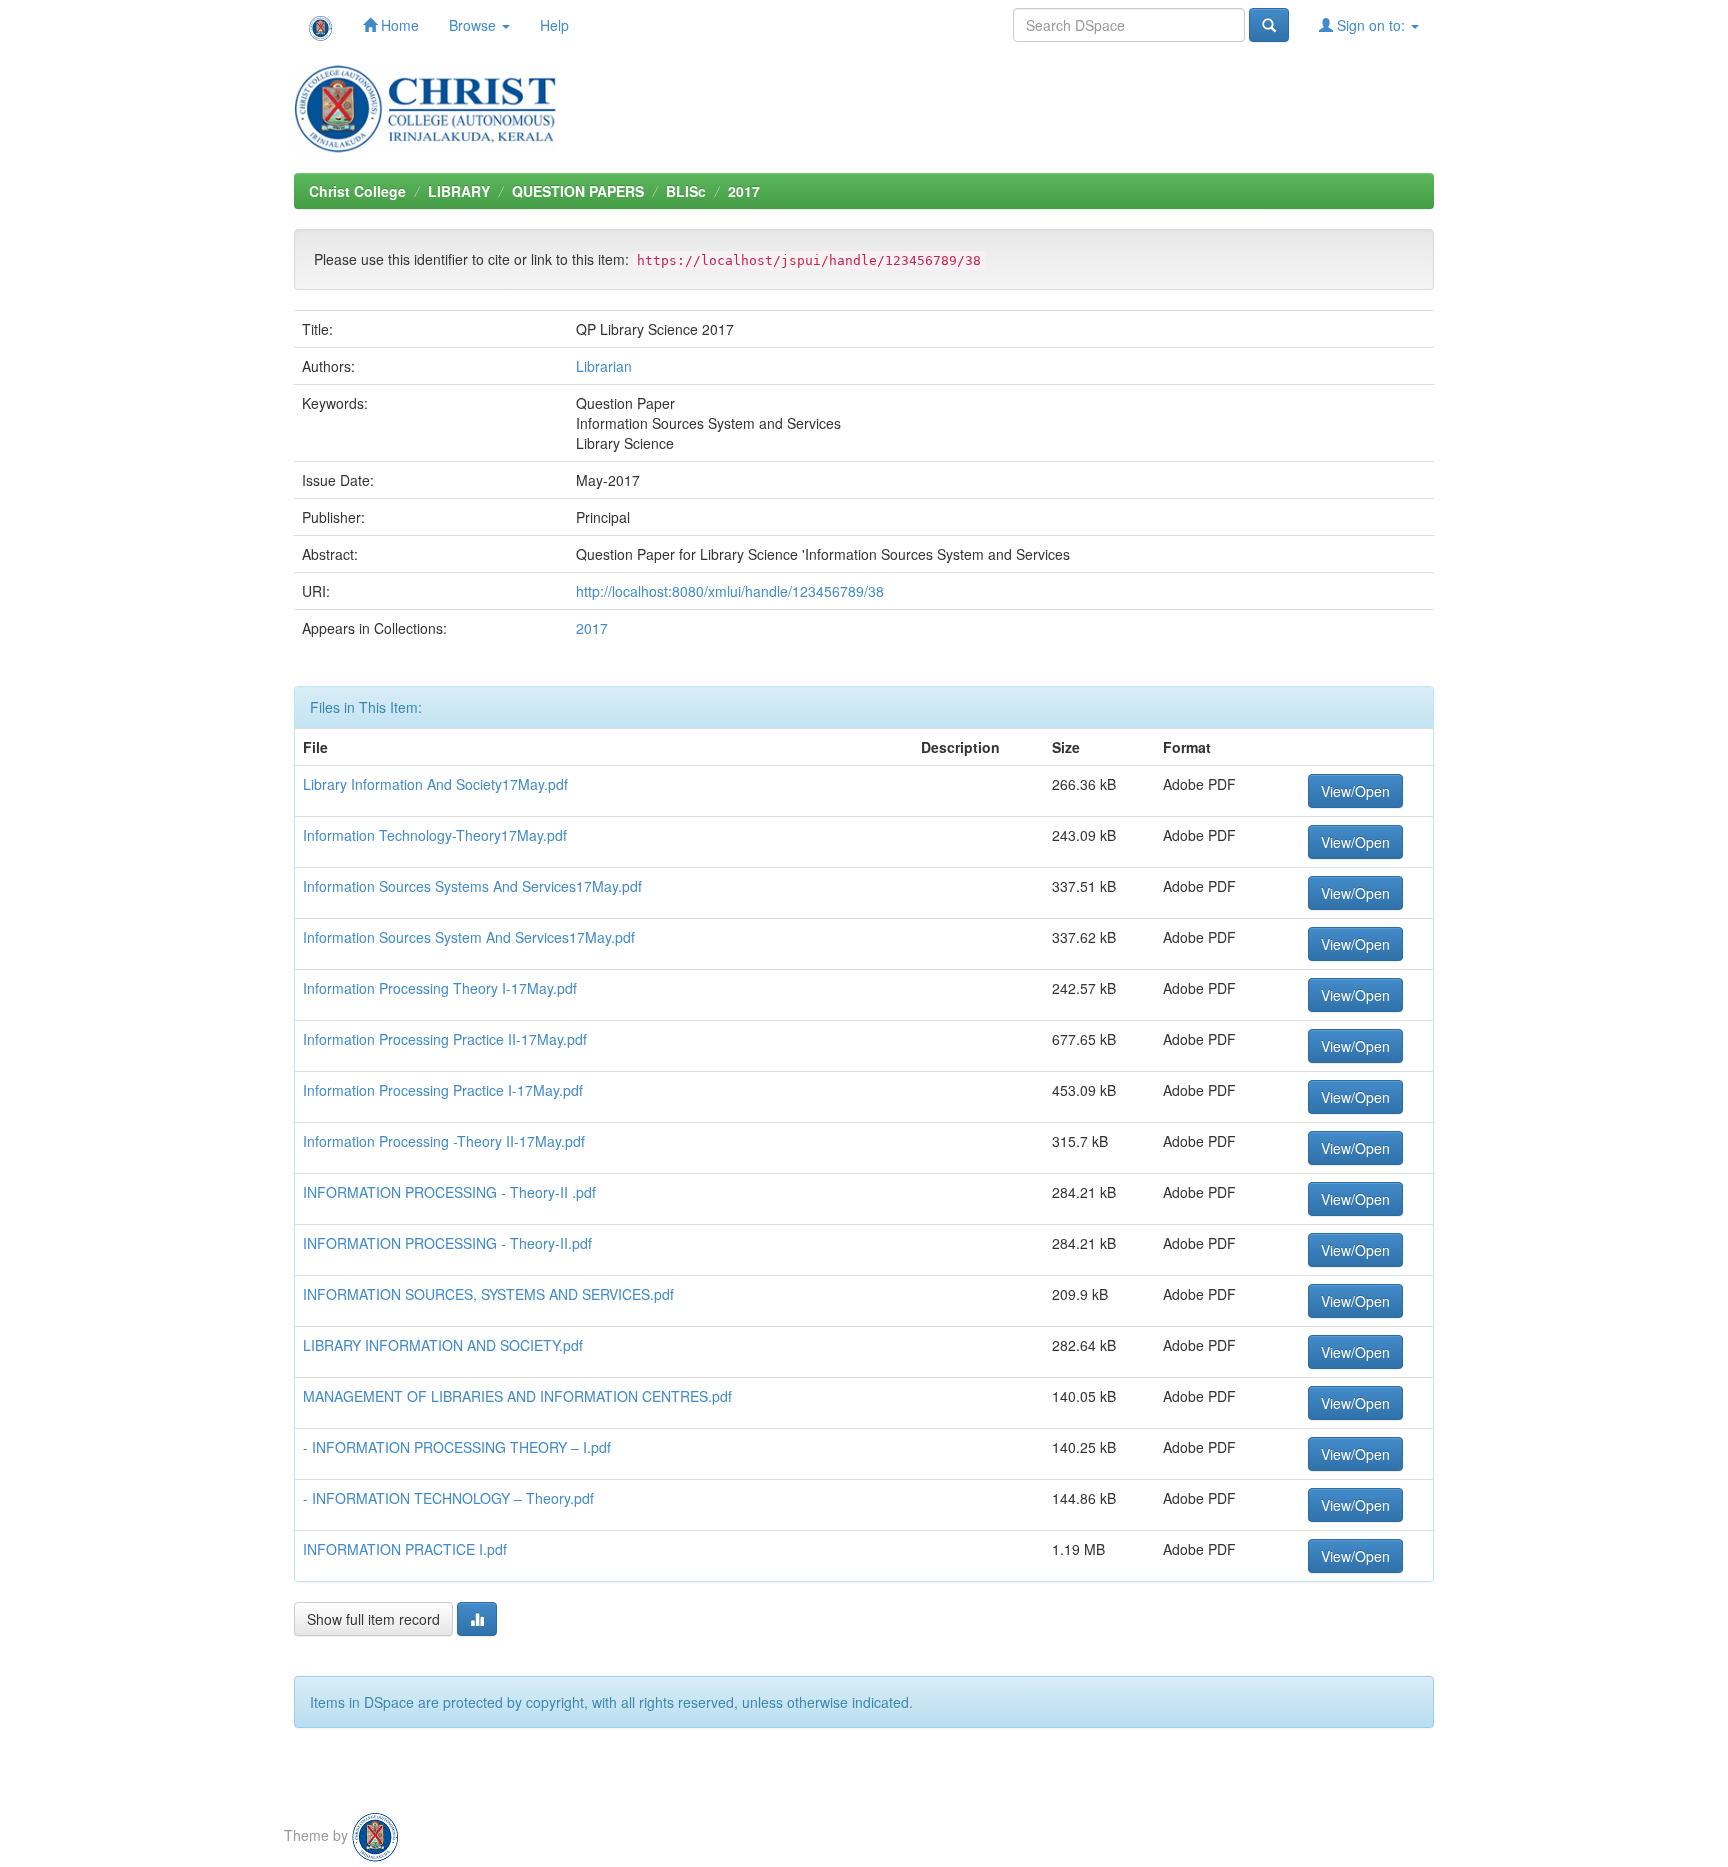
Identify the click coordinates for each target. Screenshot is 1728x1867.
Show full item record (373, 1619)
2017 (744, 191)
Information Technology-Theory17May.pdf (435, 835)
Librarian (604, 366)
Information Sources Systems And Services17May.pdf (472, 886)
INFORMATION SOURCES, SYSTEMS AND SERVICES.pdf (488, 1294)
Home (398, 25)
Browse (474, 25)
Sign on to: (1371, 25)
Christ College (357, 191)
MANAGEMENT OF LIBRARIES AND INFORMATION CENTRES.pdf (517, 1396)
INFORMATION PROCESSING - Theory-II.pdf (447, 1243)
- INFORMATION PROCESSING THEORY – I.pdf (457, 1447)
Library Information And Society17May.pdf (435, 784)
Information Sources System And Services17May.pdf (469, 937)
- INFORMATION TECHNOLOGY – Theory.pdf (448, 1498)
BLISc (686, 191)
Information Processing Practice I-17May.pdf (443, 1090)
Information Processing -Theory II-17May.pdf (444, 1141)
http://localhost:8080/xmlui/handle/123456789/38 (730, 591)
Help (554, 25)
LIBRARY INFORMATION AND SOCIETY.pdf (443, 1345)
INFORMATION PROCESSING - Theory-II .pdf (449, 1192)
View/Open (1355, 791)
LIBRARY (459, 191)
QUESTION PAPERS (578, 191)
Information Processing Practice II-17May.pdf (445, 1039)
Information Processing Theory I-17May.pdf (440, 988)
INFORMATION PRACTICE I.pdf (405, 1549)
